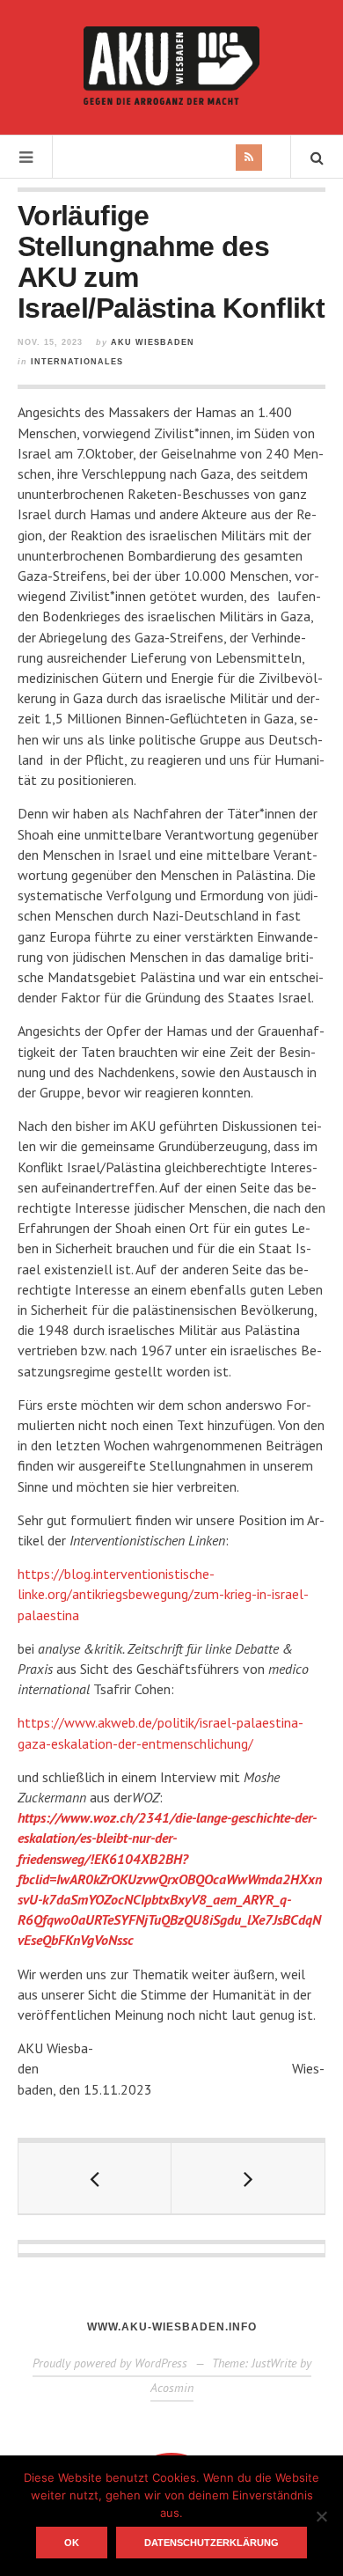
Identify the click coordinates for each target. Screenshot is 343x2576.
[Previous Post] (95, 2178)
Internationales (77, 362)
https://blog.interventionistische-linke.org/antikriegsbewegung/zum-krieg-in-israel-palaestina (163, 1594)
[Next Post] (248, 2178)
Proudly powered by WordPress (110, 2363)
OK (72, 2543)
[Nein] (321, 2516)
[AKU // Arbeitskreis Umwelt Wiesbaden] (171, 66)
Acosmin (172, 2388)
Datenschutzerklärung (212, 2543)
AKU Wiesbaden (153, 342)
